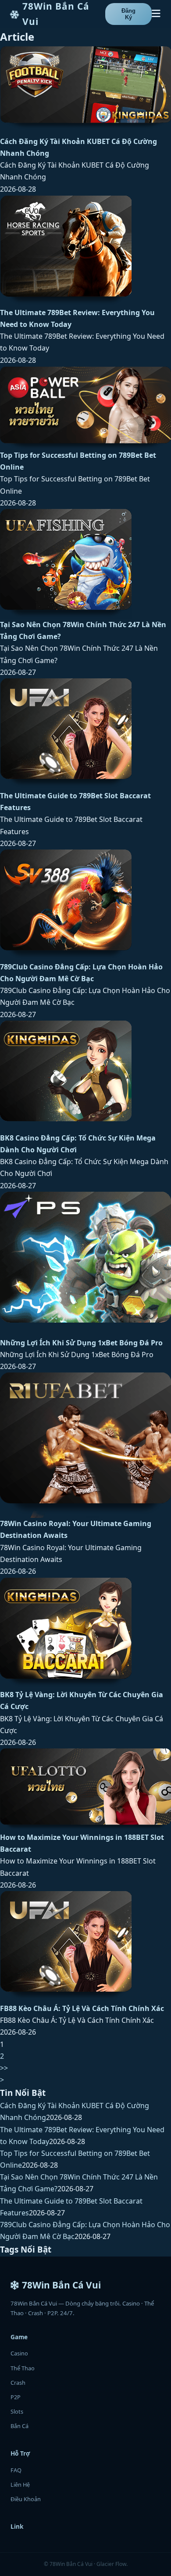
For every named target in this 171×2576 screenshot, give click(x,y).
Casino (19, 2353)
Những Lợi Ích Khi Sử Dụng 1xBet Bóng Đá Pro (81, 1343)
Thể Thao (23, 2368)
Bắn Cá (20, 2426)
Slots (17, 2411)
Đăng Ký (128, 14)
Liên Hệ (20, 2485)
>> (4, 2068)
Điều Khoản (26, 2499)
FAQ (16, 2470)
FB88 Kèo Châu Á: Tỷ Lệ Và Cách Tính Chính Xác (82, 2008)
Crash (18, 2383)
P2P (16, 2397)
